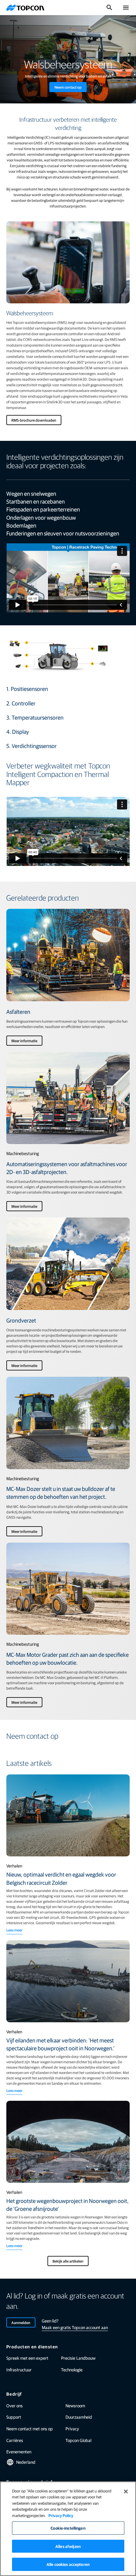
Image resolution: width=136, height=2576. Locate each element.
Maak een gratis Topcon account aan (75, 2327)
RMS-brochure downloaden (34, 420)
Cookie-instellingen (68, 2528)
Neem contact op (68, 87)
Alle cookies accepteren (68, 2564)
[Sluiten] (126, 2491)
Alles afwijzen (68, 2546)
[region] (68, 2529)
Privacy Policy (61, 2515)
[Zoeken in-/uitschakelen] (109, 8)
